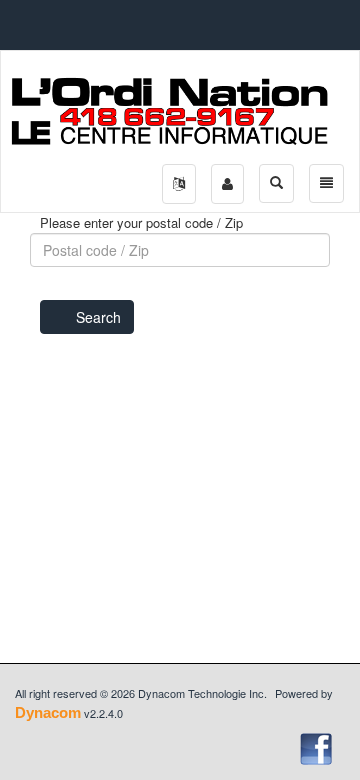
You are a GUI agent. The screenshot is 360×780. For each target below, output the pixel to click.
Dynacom (48, 712)
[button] (179, 184)
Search (98, 317)
